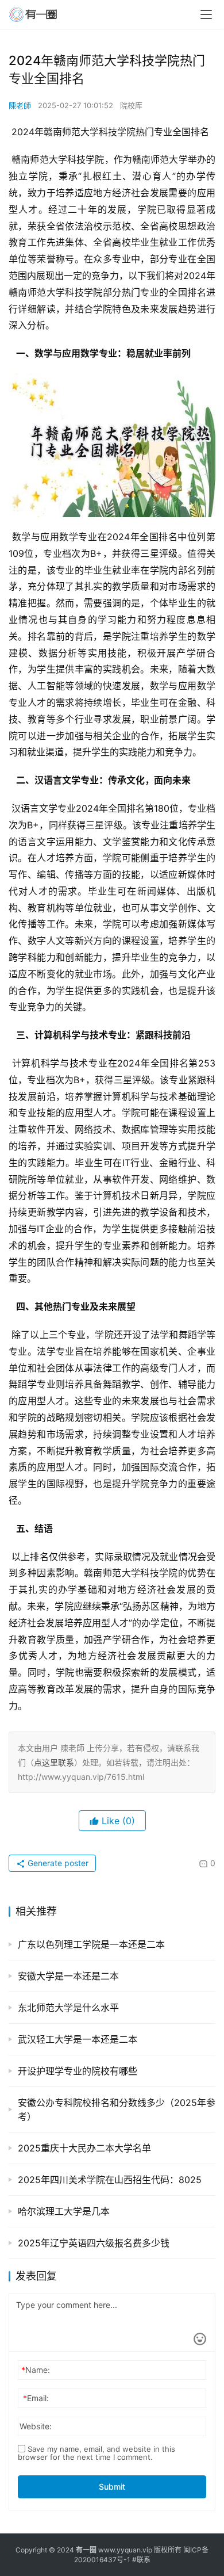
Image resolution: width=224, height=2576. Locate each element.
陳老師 (20, 105)
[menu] (206, 14)
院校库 (131, 105)
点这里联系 (54, 1762)
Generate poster (57, 1863)
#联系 (141, 2560)
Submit (112, 2487)
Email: (36, 2398)
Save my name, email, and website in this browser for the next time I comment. (96, 2453)
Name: (36, 2370)
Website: (36, 2426)
